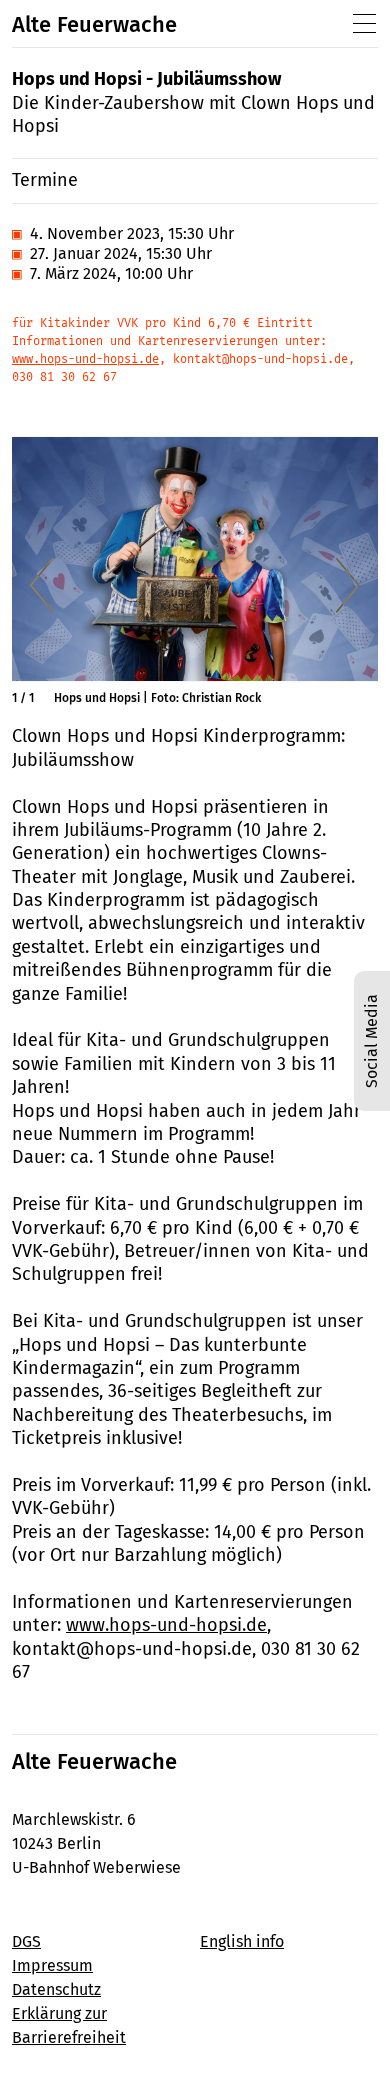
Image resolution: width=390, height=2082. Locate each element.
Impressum (52, 1965)
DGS (26, 1941)
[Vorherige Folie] (42, 585)
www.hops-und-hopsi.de (85, 359)
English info (242, 1941)
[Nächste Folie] (348, 585)
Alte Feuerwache (94, 24)
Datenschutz (56, 1989)
